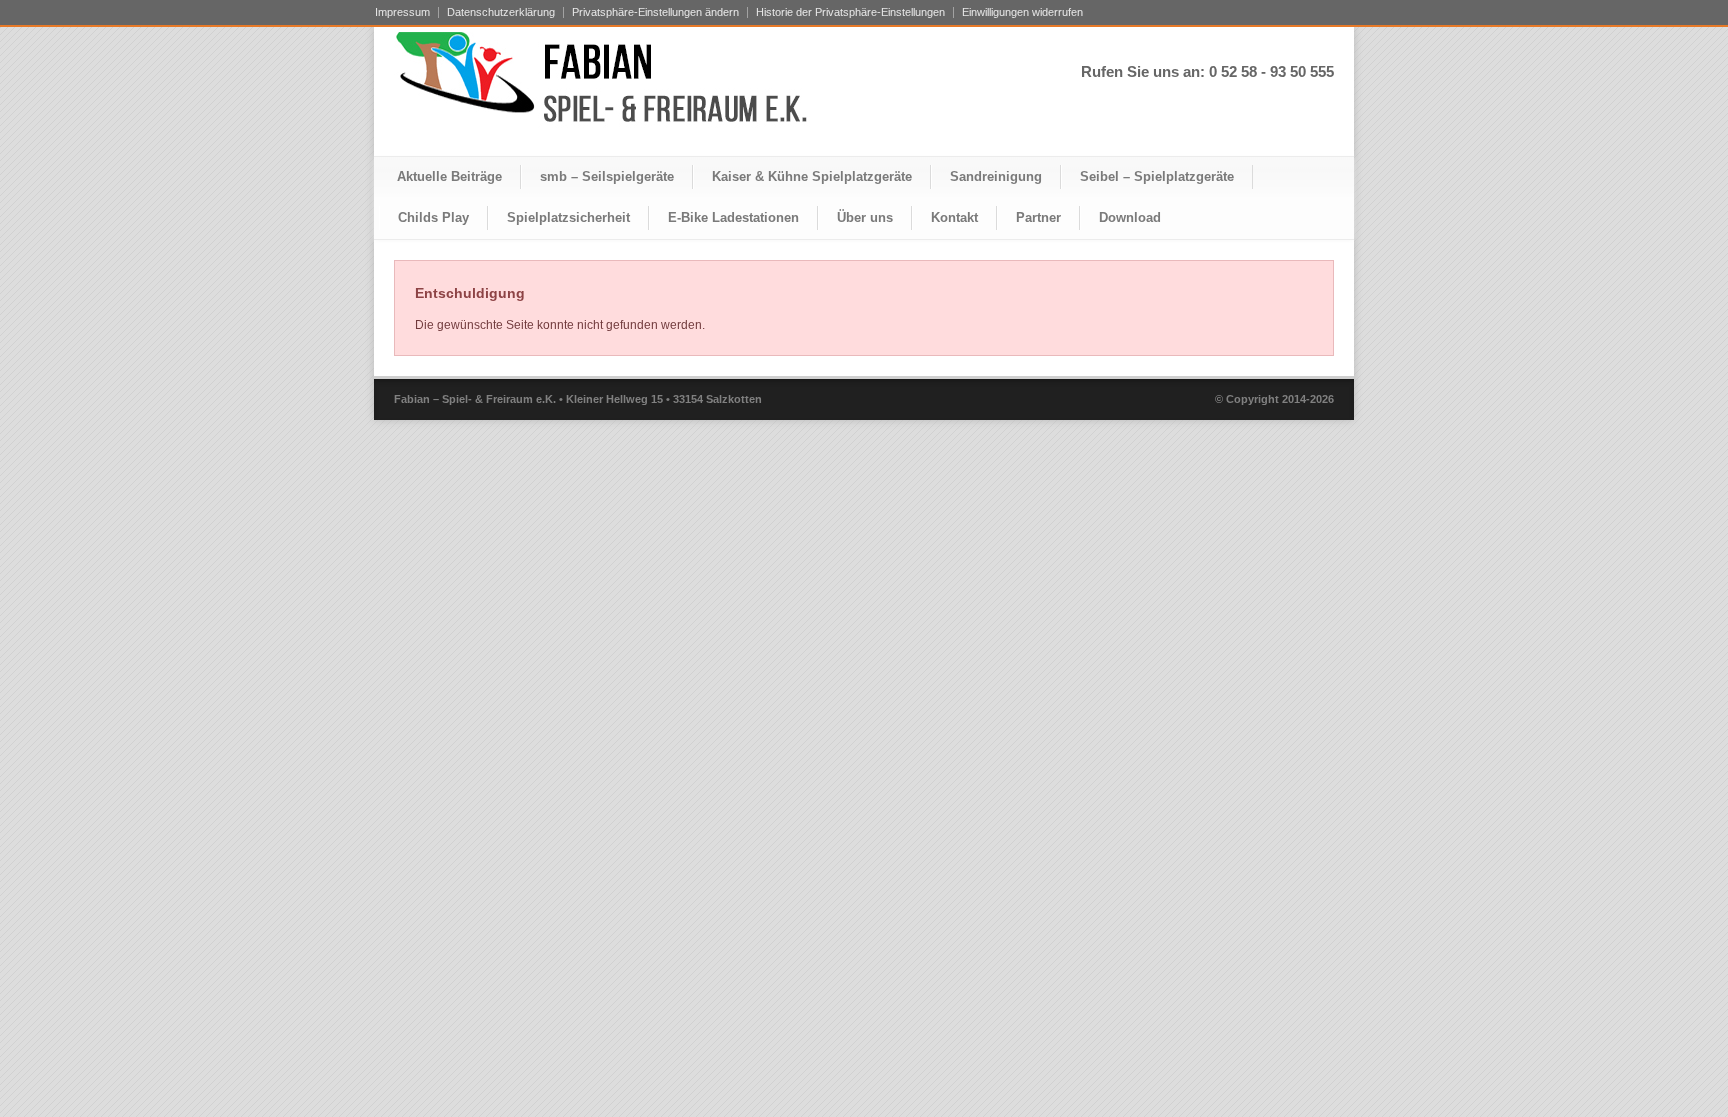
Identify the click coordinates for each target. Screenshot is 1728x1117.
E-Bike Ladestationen (733, 217)
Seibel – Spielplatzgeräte (1157, 176)
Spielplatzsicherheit (568, 217)
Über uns (865, 217)
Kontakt (954, 217)
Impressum (402, 12)
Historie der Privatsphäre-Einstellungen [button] (850, 12)
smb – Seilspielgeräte (607, 176)
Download (1130, 217)
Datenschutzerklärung (501, 12)
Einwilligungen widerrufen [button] (1022, 12)
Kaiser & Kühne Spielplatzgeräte (812, 176)
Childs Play (433, 217)
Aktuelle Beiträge (449, 176)
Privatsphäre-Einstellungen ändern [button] (655, 12)
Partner (1038, 217)
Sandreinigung (996, 176)
